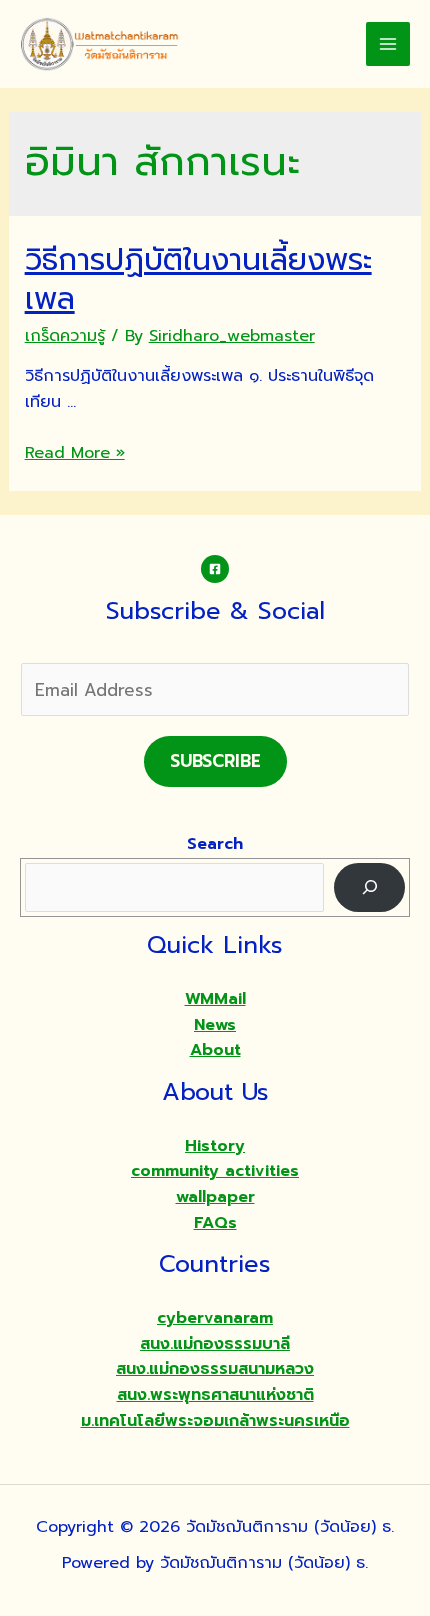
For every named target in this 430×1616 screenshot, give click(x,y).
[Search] (369, 887)
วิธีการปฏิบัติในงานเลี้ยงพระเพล (198, 279)
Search (215, 844)
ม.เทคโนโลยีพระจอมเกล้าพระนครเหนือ (215, 1421)
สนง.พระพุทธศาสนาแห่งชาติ (215, 1395)
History (215, 1146)
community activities (215, 1171)
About (215, 1050)
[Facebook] (215, 569)
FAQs (215, 1223)
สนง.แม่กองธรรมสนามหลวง (215, 1369)
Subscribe (215, 761)
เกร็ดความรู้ (65, 336)
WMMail (215, 999)
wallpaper (215, 1197)
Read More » (75, 453)
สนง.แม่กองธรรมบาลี (215, 1344)
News (215, 1025)
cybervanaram (215, 1318)
